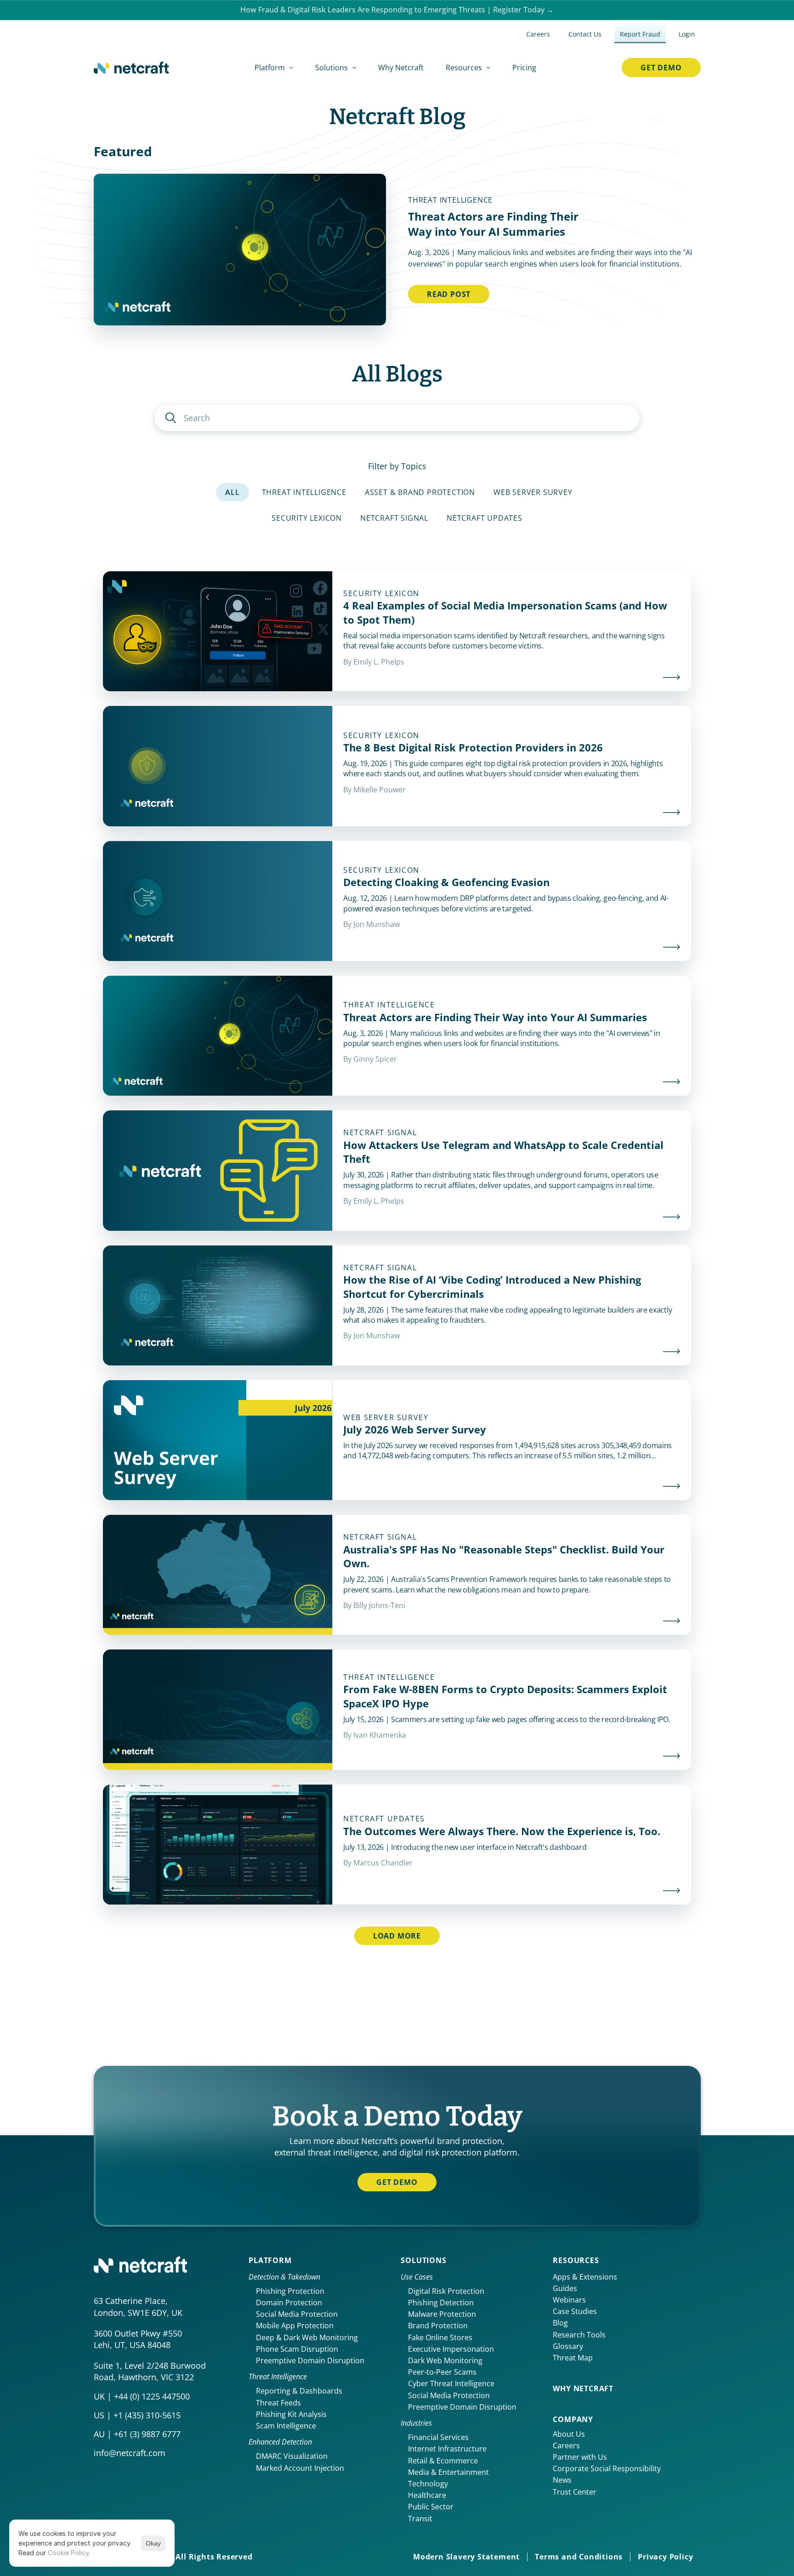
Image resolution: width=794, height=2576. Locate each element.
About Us (569, 2434)
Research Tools (579, 2335)
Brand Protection (438, 2326)
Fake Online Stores (440, 2337)
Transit (420, 2519)
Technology (428, 2484)
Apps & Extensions (585, 2277)
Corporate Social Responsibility (607, 2468)
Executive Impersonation (451, 2349)
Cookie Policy (68, 2553)
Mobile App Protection (295, 2326)
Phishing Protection (290, 2291)
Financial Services (438, 2437)
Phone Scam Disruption (297, 2349)
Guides (565, 2288)
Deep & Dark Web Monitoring (307, 2337)
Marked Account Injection (300, 2468)
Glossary (568, 2346)
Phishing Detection (441, 2303)
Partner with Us (580, 2457)
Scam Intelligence (286, 2426)
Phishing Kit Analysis (291, 2414)
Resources (576, 2260)
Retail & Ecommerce (443, 2461)
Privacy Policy (665, 2557)
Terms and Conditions (579, 2557)
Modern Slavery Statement (466, 2557)
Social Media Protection (297, 2314)
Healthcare (427, 2495)
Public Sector (431, 2507)
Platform (270, 2260)
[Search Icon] (397, 418)
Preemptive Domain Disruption (310, 2360)
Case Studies (575, 2311)
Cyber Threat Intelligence (451, 2383)
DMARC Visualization (292, 2456)
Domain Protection (289, 2303)
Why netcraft (583, 2388)
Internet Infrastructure (447, 2449)
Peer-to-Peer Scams (442, 2372)
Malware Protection (442, 2314)
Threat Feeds (278, 2403)
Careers (566, 2445)
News (562, 2480)
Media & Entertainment (448, 2472)
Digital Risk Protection (446, 2291)
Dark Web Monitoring (445, 2360)
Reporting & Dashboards (299, 2391)
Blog (560, 2323)
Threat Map (573, 2358)
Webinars (569, 2300)
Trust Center (575, 2492)
